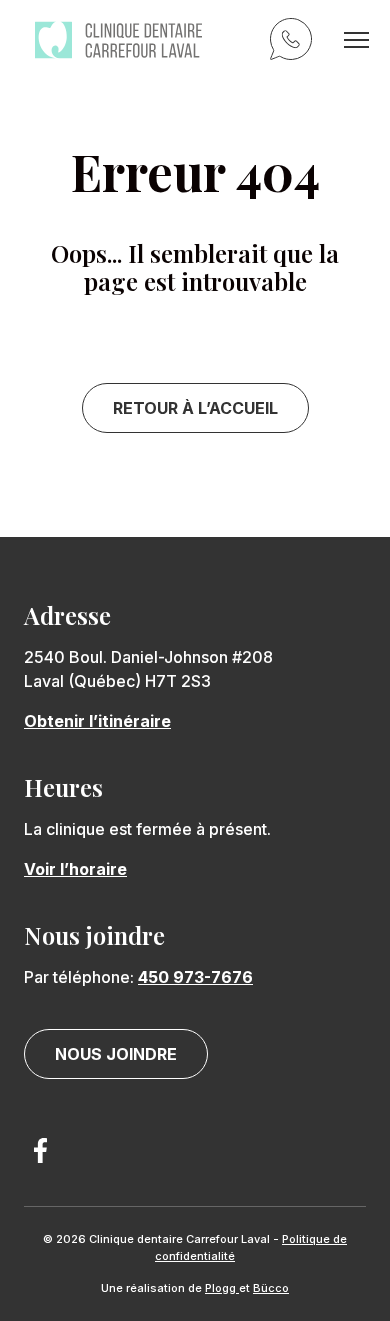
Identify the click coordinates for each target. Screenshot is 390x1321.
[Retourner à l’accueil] (118, 40)
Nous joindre (116, 1054)
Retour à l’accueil (195, 408)
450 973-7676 (294, 42)
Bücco (271, 1288)
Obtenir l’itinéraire (97, 721)
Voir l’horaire (75, 869)
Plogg (222, 1288)
